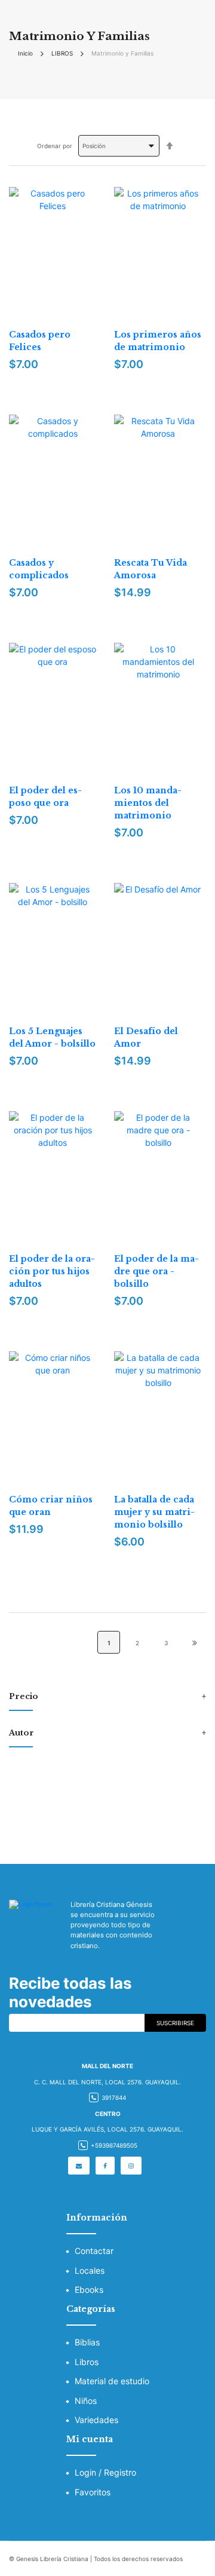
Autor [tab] (21, 1733)
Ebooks (89, 2290)
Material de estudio (112, 2381)
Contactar (94, 2251)
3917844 (114, 2097)
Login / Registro (105, 2472)
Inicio (25, 53)
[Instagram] (131, 2166)
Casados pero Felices (40, 341)
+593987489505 (114, 2145)
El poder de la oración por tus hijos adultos (52, 1271)
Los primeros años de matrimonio (158, 341)
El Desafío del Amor (146, 1037)
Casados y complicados (39, 569)
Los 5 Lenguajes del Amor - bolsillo (52, 1037)
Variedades (96, 2420)
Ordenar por (55, 146)
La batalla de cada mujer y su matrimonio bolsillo (154, 1512)
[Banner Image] (107, 1806)
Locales (90, 2270)
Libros (87, 2362)
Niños (86, 2401)
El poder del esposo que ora (45, 797)
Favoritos (93, 2492)
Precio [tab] (24, 1697)
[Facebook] (105, 2166)
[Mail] (79, 2166)
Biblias (87, 2342)
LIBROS (62, 53)
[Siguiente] (195, 1642)
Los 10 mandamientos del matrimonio (148, 803)
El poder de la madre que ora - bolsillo (156, 1271)
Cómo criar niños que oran (51, 1506)
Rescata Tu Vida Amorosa (150, 569)
